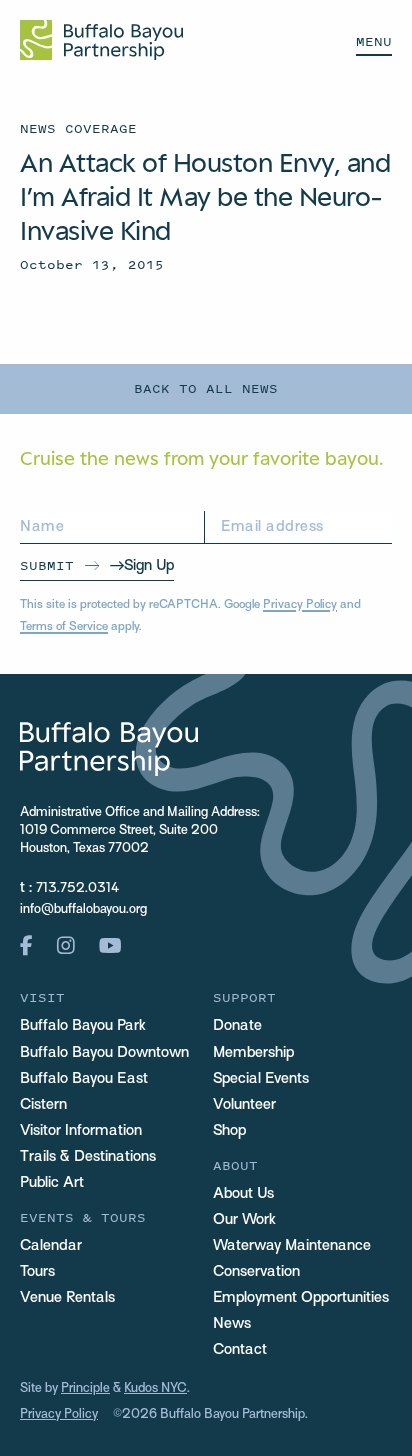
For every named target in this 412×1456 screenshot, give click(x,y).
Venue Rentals (67, 1298)
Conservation (256, 1272)
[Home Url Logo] (101, 40)
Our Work (244, 1220)
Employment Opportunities (301, 1298)
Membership (253, 1053)
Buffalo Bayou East (84, 1079)
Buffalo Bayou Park (83, 1026)
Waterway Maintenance (292, 1246)
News (232, 1324)
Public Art (52, 1183)
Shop (229, 1131)
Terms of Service (64, 627)
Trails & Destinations (88, 1157)
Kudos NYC (155, 1389)
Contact (240, 1350)
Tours (37, 1272)
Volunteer (244, 1105)
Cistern (43, 1105)
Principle (85, 1389)
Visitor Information (81, 1131)
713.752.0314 (77, 889)
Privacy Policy (300, 605)
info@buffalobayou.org (83, 910)
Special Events (261, 1079)
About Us (243, 1194)
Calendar (51, 1246)
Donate (237, 1026)
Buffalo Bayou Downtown (104, 1053)
